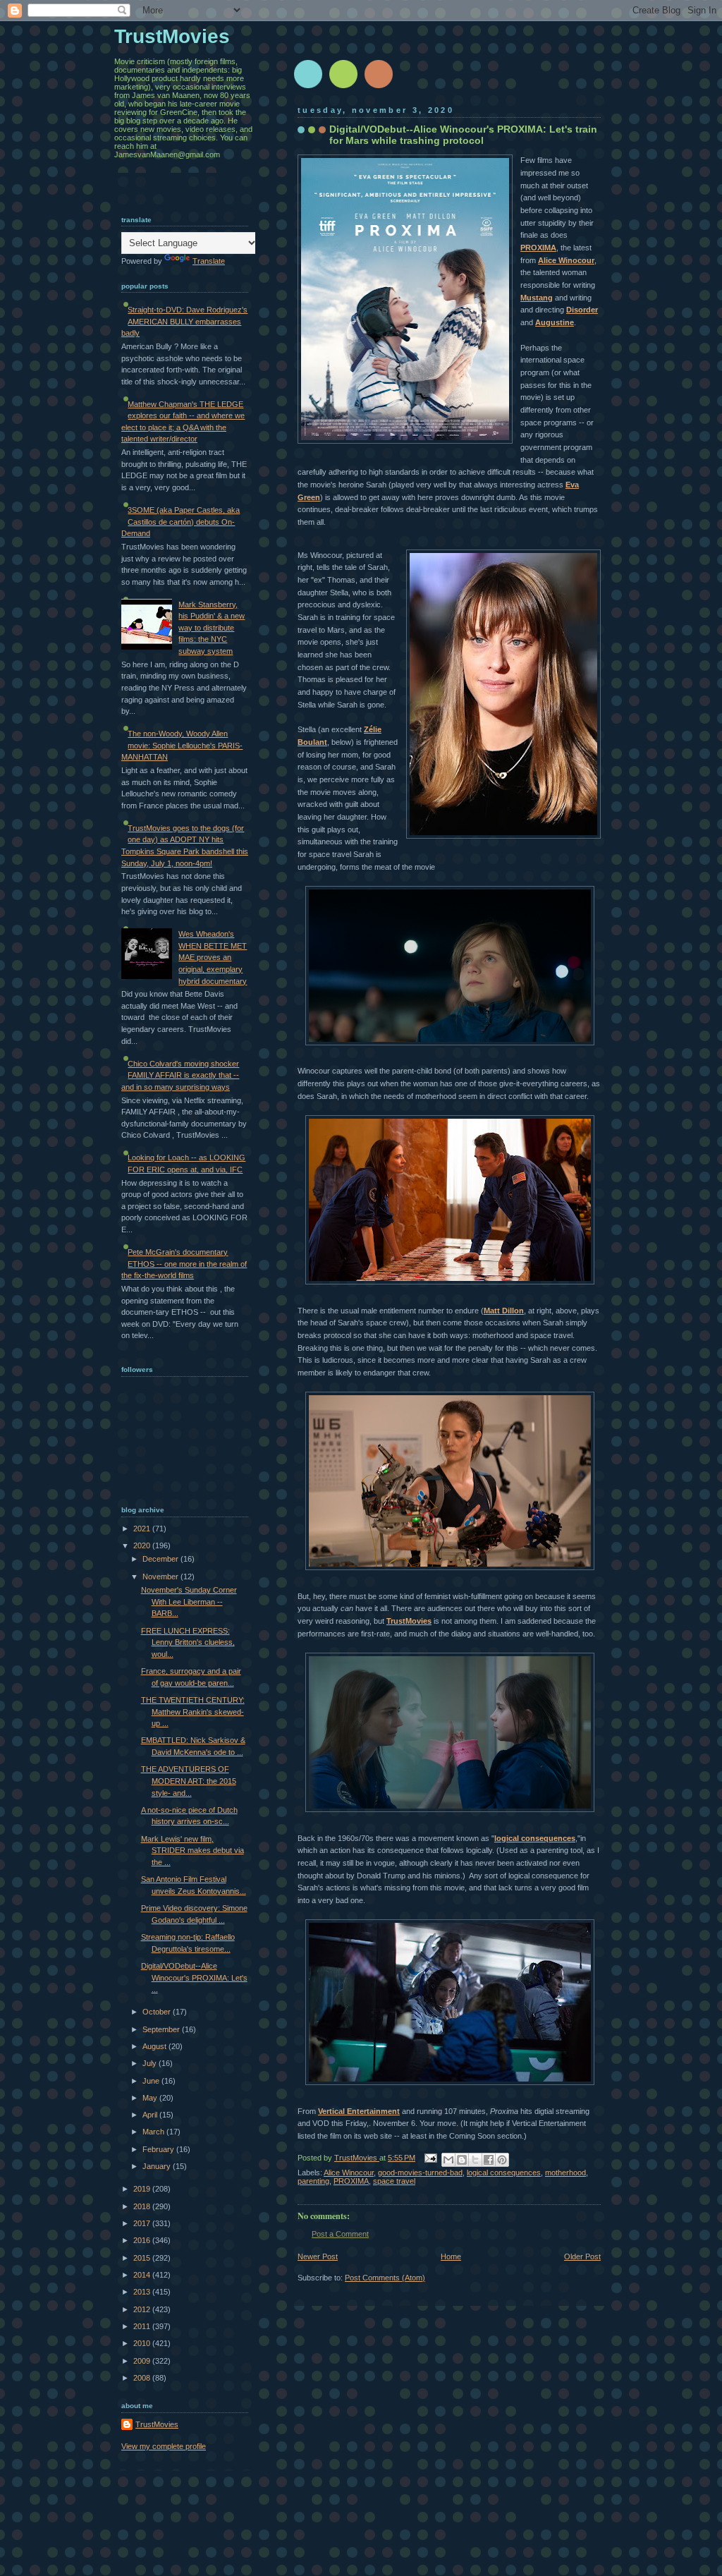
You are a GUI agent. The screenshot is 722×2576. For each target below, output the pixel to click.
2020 (143, 1545)
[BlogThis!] (462, 2160)
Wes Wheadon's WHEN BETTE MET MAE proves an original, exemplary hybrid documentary (213, 957)
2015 (143, 2258)
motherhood (565, 2173)
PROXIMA (538, 248)
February (159, 2149)
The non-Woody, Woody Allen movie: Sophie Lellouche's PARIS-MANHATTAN (182, 745)
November (161, 1576)
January (158, 2166)
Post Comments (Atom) (385, 2278)
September (162, 2029)
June (152, 2081)
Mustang (537, 298)
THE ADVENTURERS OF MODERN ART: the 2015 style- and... (189, 1781)
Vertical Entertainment (359, 2111)
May (151, 2098)
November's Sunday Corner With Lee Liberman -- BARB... (189, 1602)
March (154, 2132)
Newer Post (318, 2256)
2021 (143, 1529)
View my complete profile (164, 2446)
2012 (143, 2309)
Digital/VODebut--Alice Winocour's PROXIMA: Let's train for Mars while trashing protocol (463, 135)
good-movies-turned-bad (420, 2173)
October (158, 2012)
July (151, 2063)
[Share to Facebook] (489, 2160)
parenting (313, 2181)
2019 (143, 2189)
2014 (143, 2275)
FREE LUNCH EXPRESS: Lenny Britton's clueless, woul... (188, 1642)
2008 (143, 2378)
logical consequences (535, 1838)
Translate (209, 261)
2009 (143, 2361)
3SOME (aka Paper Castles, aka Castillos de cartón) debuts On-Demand (180, 522)
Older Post (582, 2256)
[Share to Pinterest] (502, 2160)
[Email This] (448, 2160)
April (151, 2115)
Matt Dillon (504, 1311)
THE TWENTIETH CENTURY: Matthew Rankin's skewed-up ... (193, 1712)
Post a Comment (340, 2234)
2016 (143, 2240)
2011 (143, 2326)
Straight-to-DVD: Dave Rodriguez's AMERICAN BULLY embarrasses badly (184, 321)
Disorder (582, 310)
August (155, 2046)
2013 (143, 2292)
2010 (143, 2343)
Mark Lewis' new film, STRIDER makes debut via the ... (192, 1851)
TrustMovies (409, 1621)
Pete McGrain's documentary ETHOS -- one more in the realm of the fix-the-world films (184, 1264)
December (161, 1559)
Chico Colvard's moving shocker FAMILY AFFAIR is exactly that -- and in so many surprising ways (180, 1075)
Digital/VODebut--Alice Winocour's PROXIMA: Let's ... (194, 1977)
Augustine (555, 322)
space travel (394, 2181)
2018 (143, 2206)
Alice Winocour (566, 260)
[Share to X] (475, 2160)
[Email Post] (430, 2158)
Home (451, 2256)
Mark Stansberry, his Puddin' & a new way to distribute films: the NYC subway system (212, 628)
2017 (143, 2223)
